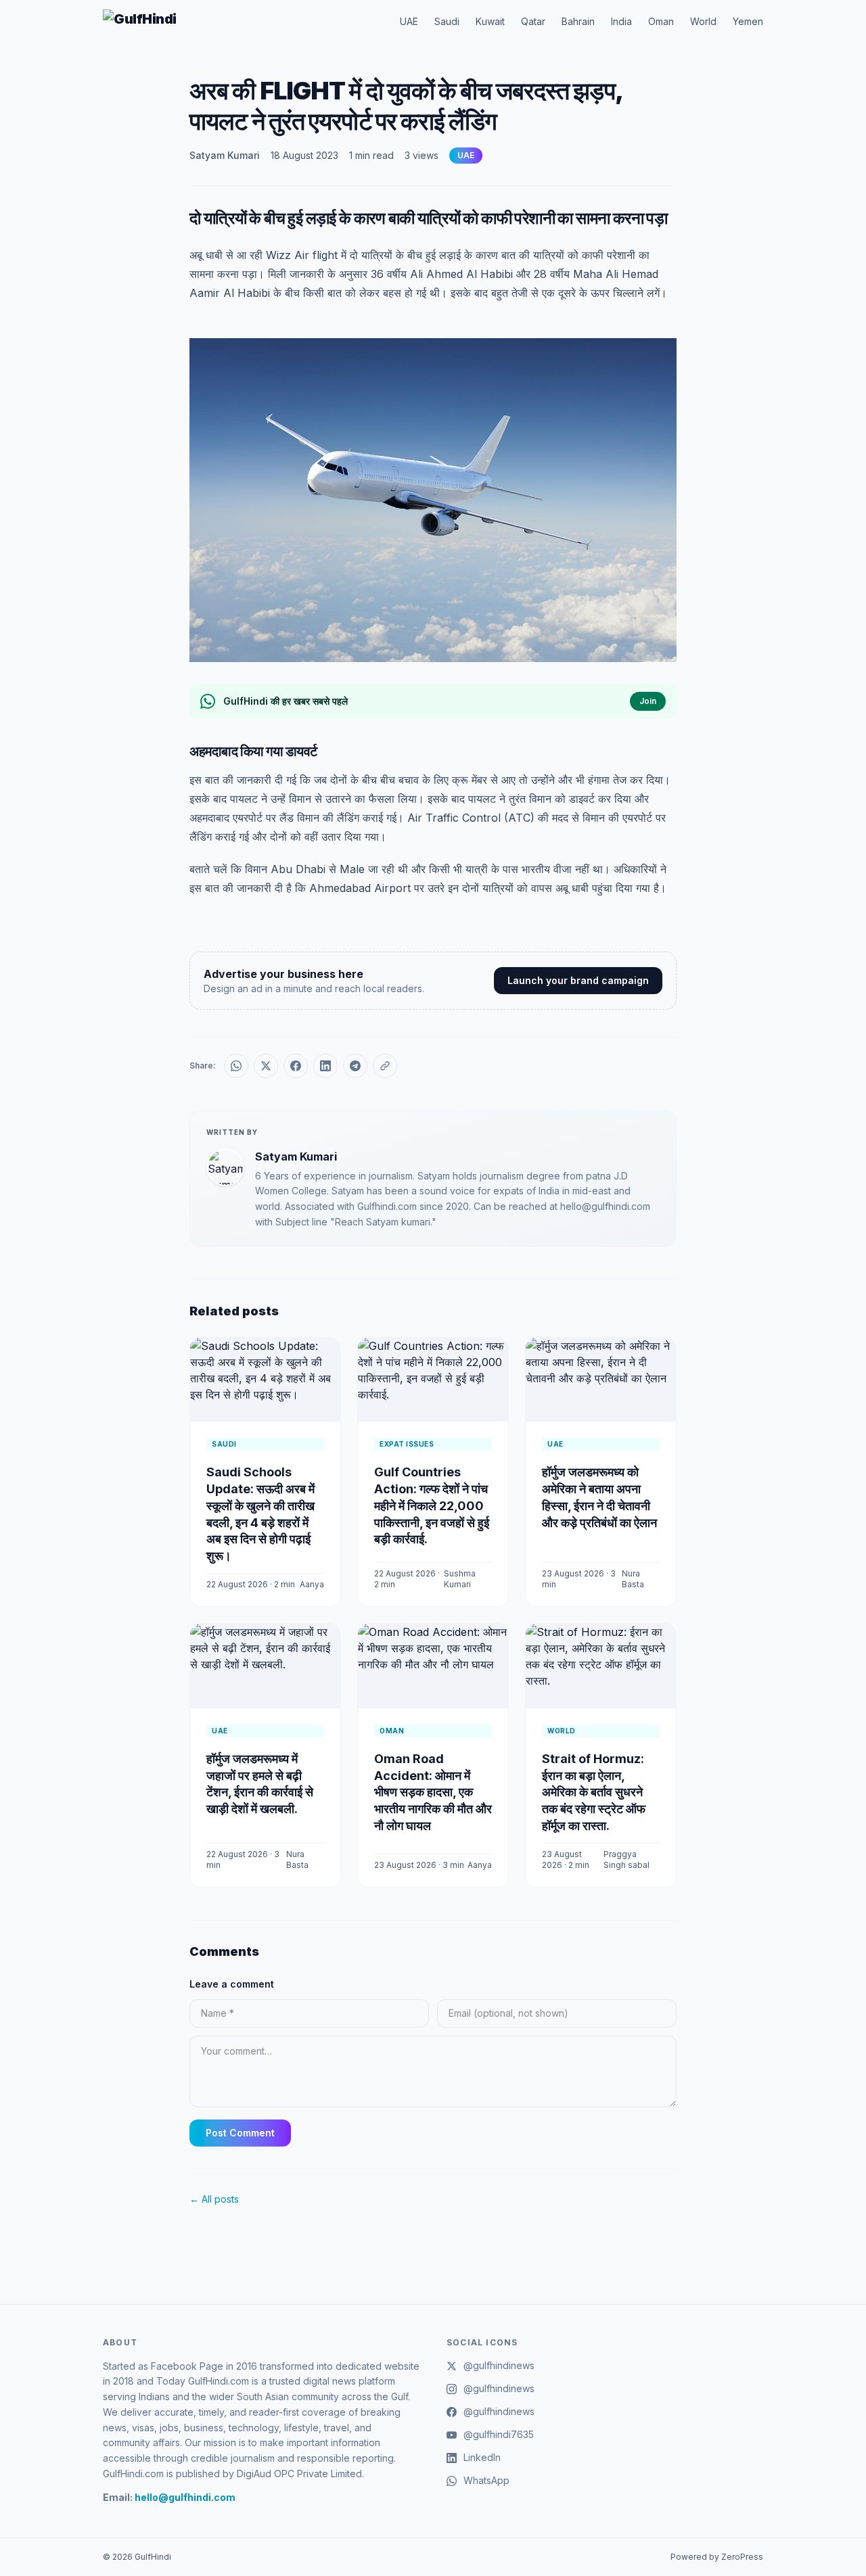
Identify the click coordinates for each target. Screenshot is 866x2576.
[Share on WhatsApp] (236, 1066)
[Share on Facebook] (296, 1066)
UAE (409, 21)
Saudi (447, 21)
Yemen (748, 21)
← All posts (214, 2199)
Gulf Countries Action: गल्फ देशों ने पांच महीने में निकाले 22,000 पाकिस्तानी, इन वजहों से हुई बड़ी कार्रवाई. (432, 1505)
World (703, 21)
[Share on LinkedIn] (325, 1066)
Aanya (312, 1584)
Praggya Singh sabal (626, 1859)
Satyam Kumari (225, 155)
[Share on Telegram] (355, 1066)
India (621, 21)
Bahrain (578, 21)
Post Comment (240, 2133)
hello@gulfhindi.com (185, 2497)
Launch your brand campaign (578, 980)
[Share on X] (266, 1066)
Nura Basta (633, 1579)
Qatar (533, 21)
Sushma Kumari (460, 1579)
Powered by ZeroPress (717, 2557)
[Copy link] (385, 1066)
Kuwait (490, 21)
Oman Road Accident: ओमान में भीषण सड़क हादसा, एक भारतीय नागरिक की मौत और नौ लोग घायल (433, 1792)
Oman (661, 21)
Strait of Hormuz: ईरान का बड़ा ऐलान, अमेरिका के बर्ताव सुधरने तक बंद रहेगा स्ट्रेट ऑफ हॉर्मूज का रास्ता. (594, 1792)
